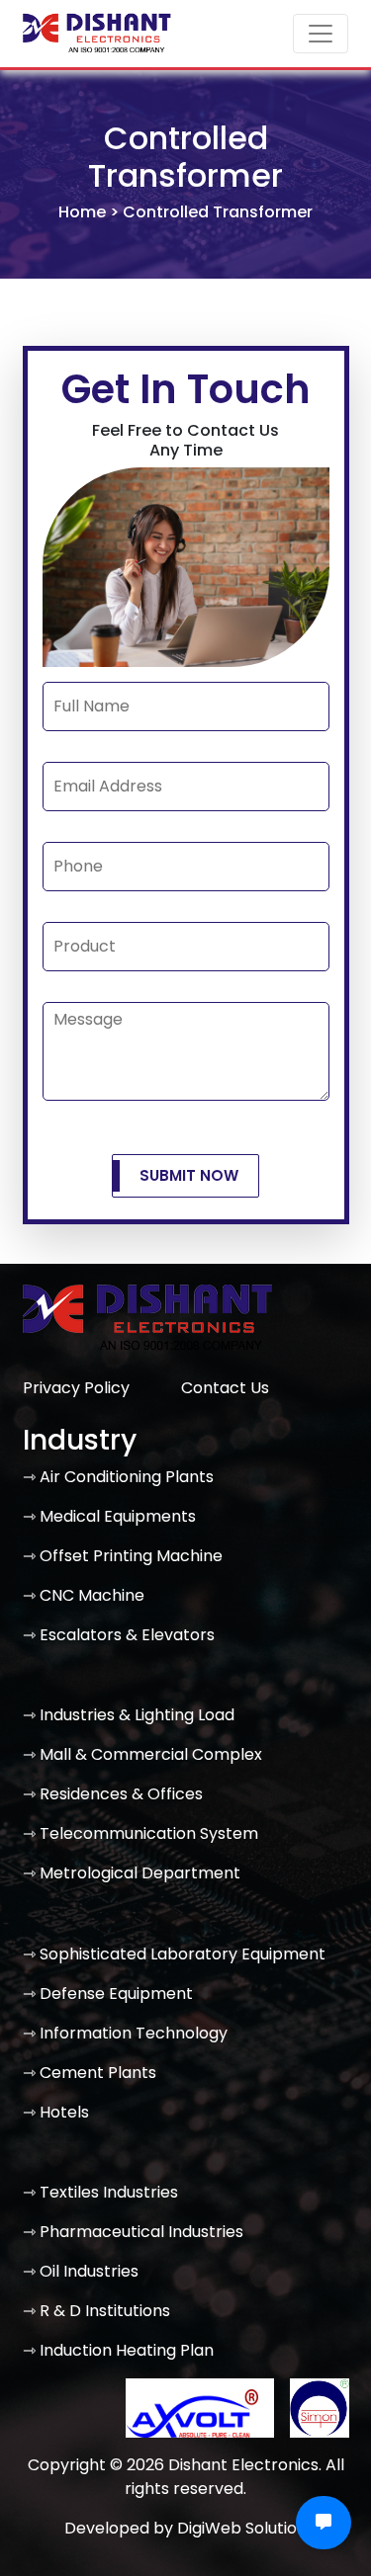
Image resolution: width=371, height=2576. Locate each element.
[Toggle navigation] (321, 34)
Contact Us (225, 1388)
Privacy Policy (76, 1388)
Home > (91, 212)
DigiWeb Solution (242, 2528)
